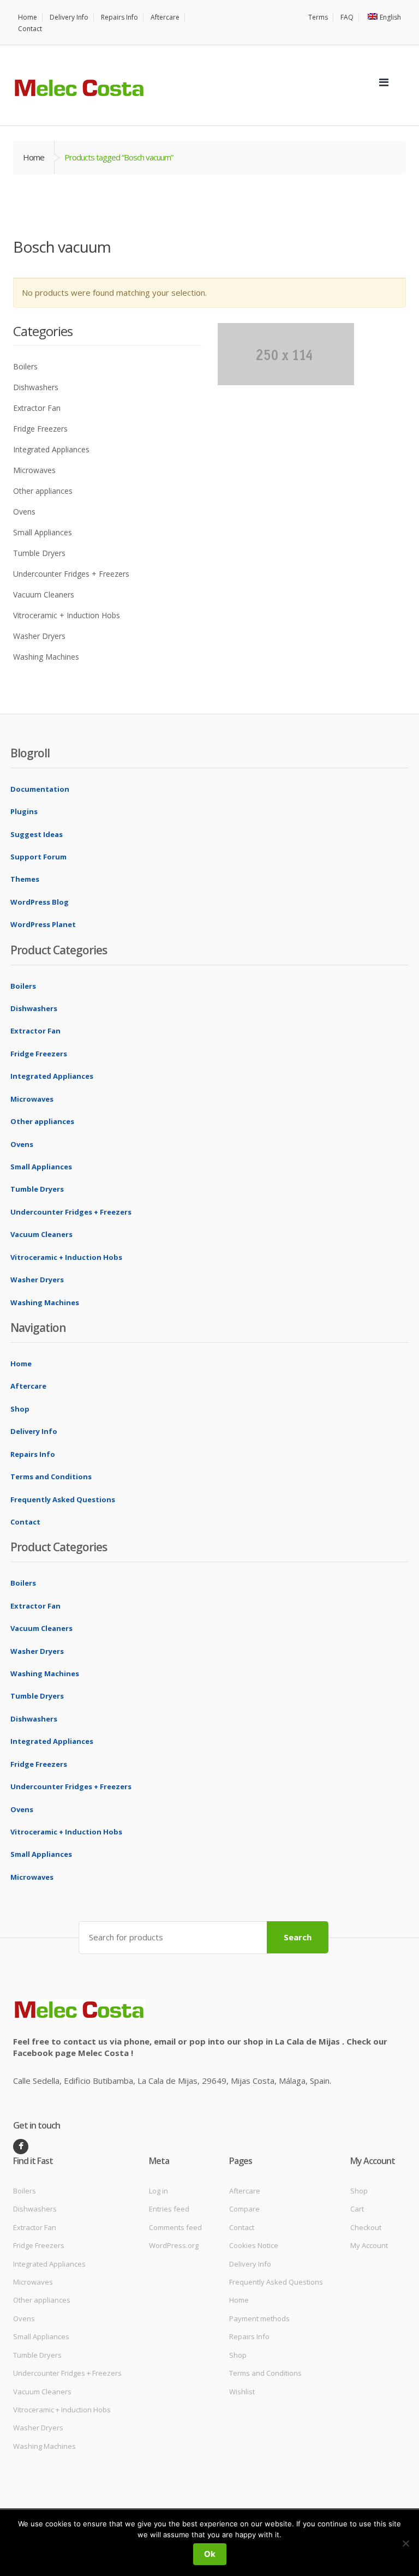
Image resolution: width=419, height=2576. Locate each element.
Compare (244, 2209)
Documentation (40, 789)
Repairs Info (119, 17)
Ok (210, 2554)
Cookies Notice (254, 2245)
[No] (405, 2543)
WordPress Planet (43, 924)
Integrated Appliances (51, 449)
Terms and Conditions (51, 1477)
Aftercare (165, 17)
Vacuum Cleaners (44, 594)
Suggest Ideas (37, 834)
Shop (20, 1409)
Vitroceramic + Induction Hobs (67, 615)
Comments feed (175, 2227)
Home (28, 17)
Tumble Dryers (39, 553)
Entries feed (169, 2209)
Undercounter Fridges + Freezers (71, 574)
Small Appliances (43, 532)
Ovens (24, 512)
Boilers (25, 366)
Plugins (24, 811)
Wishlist (242, 2392)
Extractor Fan (37, 408)
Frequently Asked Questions (63, 1499)
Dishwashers (36, 387)
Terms (318, 17)
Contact (30, 29)
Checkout (366, 2227)
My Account (369, 2245)
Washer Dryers (39, 636)
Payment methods (259, 2318)
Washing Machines (46, 657)
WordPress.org (174, 2245)
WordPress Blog (40, 902)
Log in (158, 2191)
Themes (25, 879)
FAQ (347, 17)
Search (298, 1937)
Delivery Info (69, 17)
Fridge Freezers (40, 429)
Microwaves (34, 470)
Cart (357, 2209)
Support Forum (38, 857)
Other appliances (43, 491)
